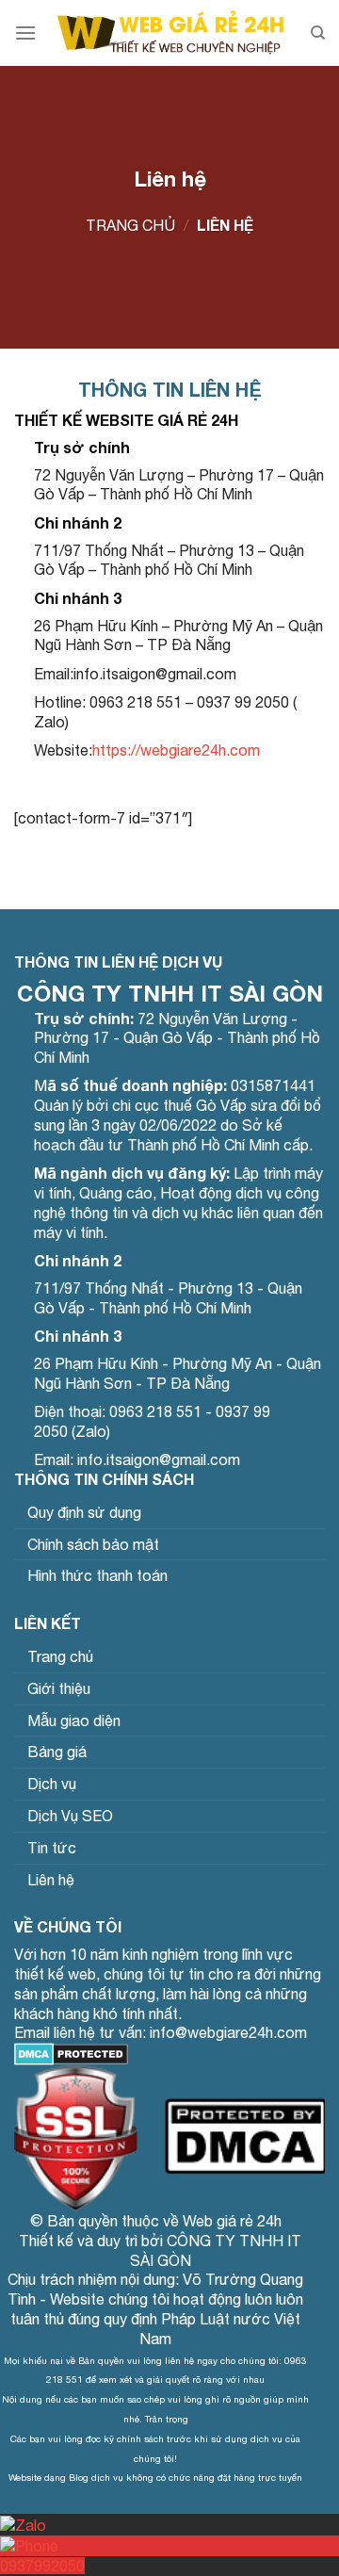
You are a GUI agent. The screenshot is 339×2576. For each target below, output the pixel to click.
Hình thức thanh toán (97, 1575)
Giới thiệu (59, 1688)
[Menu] (25, 33)
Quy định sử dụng (84, 1512)
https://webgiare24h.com (176, 750)
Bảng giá (57, 1752)
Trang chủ (130, 225)
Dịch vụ (52, 1784)
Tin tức (52, 1848)
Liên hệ (51, 1880)
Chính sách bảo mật (93, 1544)
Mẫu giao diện (74, 1720)
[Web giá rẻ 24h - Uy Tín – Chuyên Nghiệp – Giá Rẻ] (170, 33)
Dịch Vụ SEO (70, 1816)
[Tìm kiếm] (318, 33)
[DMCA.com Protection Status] (71, 2052)
